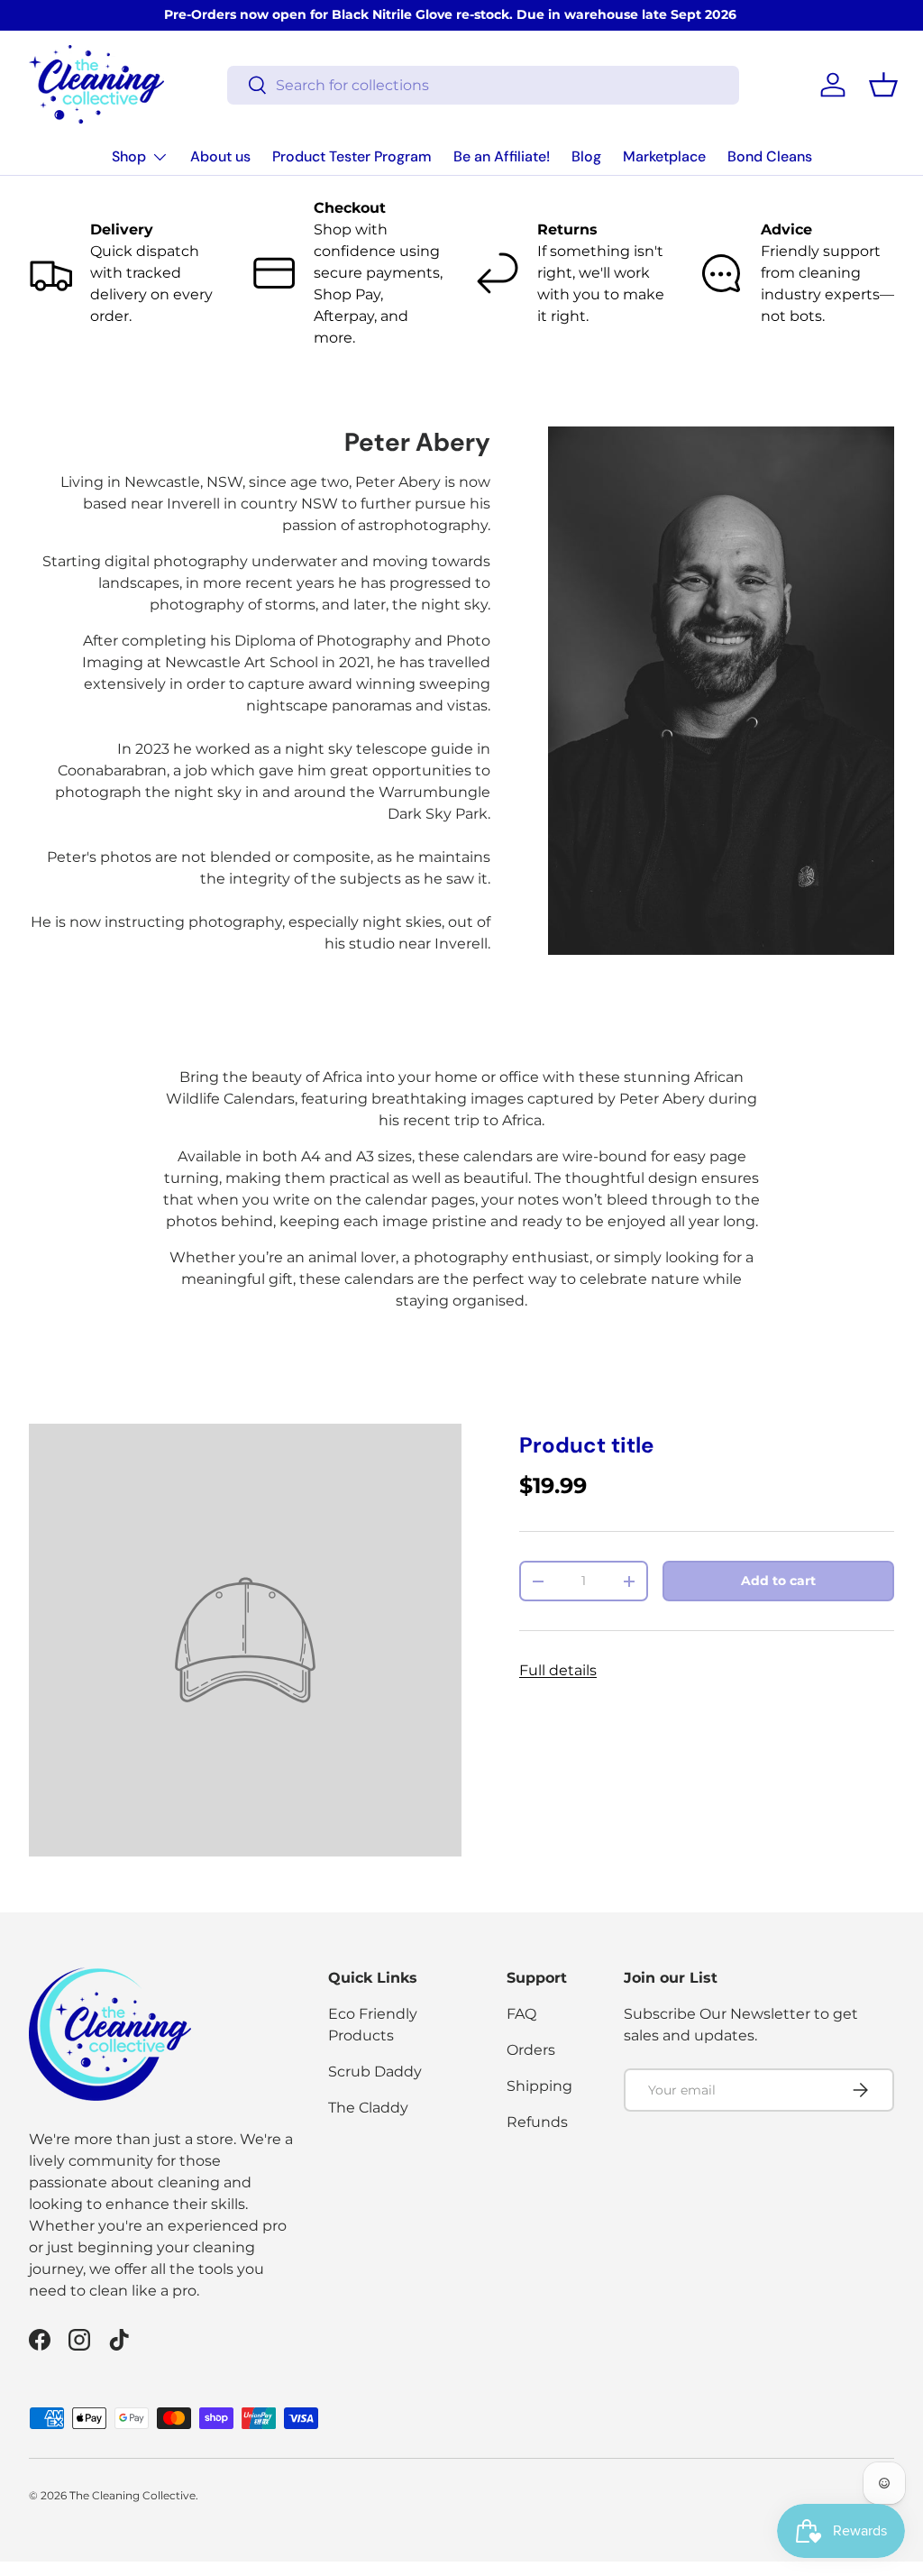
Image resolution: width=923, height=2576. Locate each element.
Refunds (537, 2122)
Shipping (539, 2086)
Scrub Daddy (375, 2072)
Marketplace (664, 156)
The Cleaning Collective (133, 2495)
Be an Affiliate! (502, 156)
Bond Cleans (770, 156)
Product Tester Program (352, 156)
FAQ (521, 2014)
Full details (558, 1670)
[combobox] (484, 85)
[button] (883, 85)
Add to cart (778, 1581)
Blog (586, 156)
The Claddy (368, 2108)
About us (220, 156)
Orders (531, 2050)
